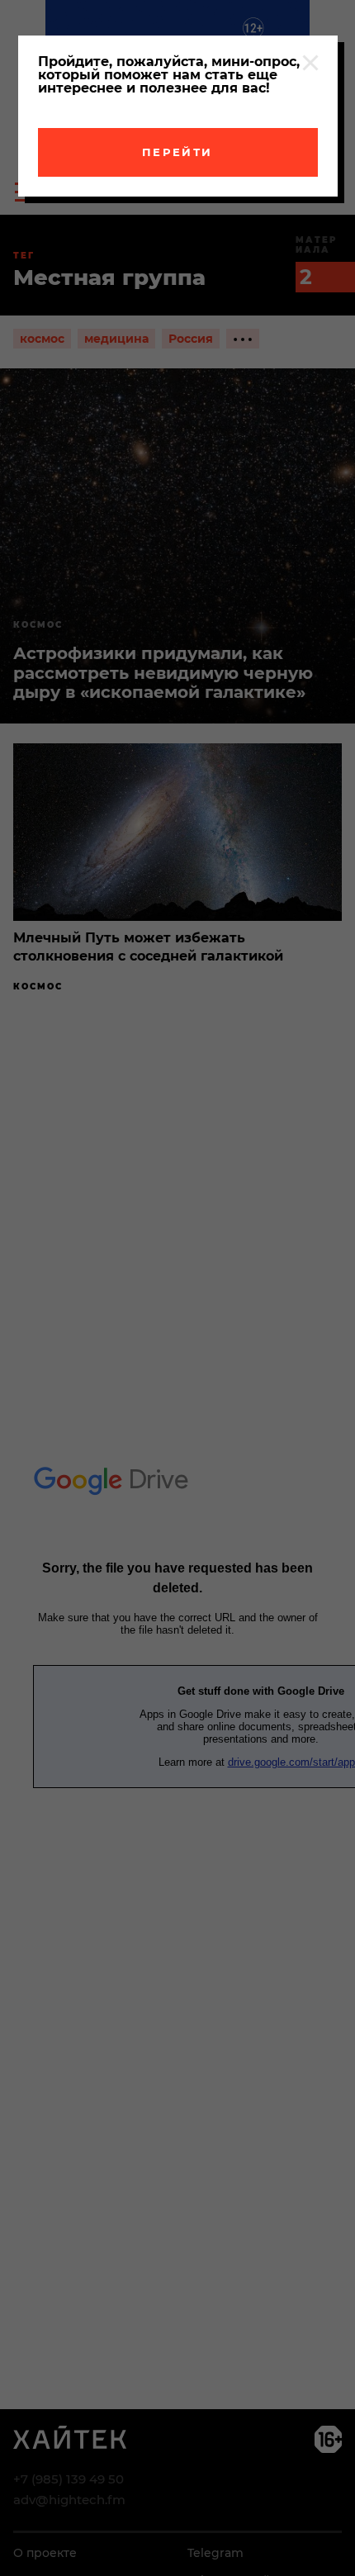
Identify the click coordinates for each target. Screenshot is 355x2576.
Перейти (177, 152)
